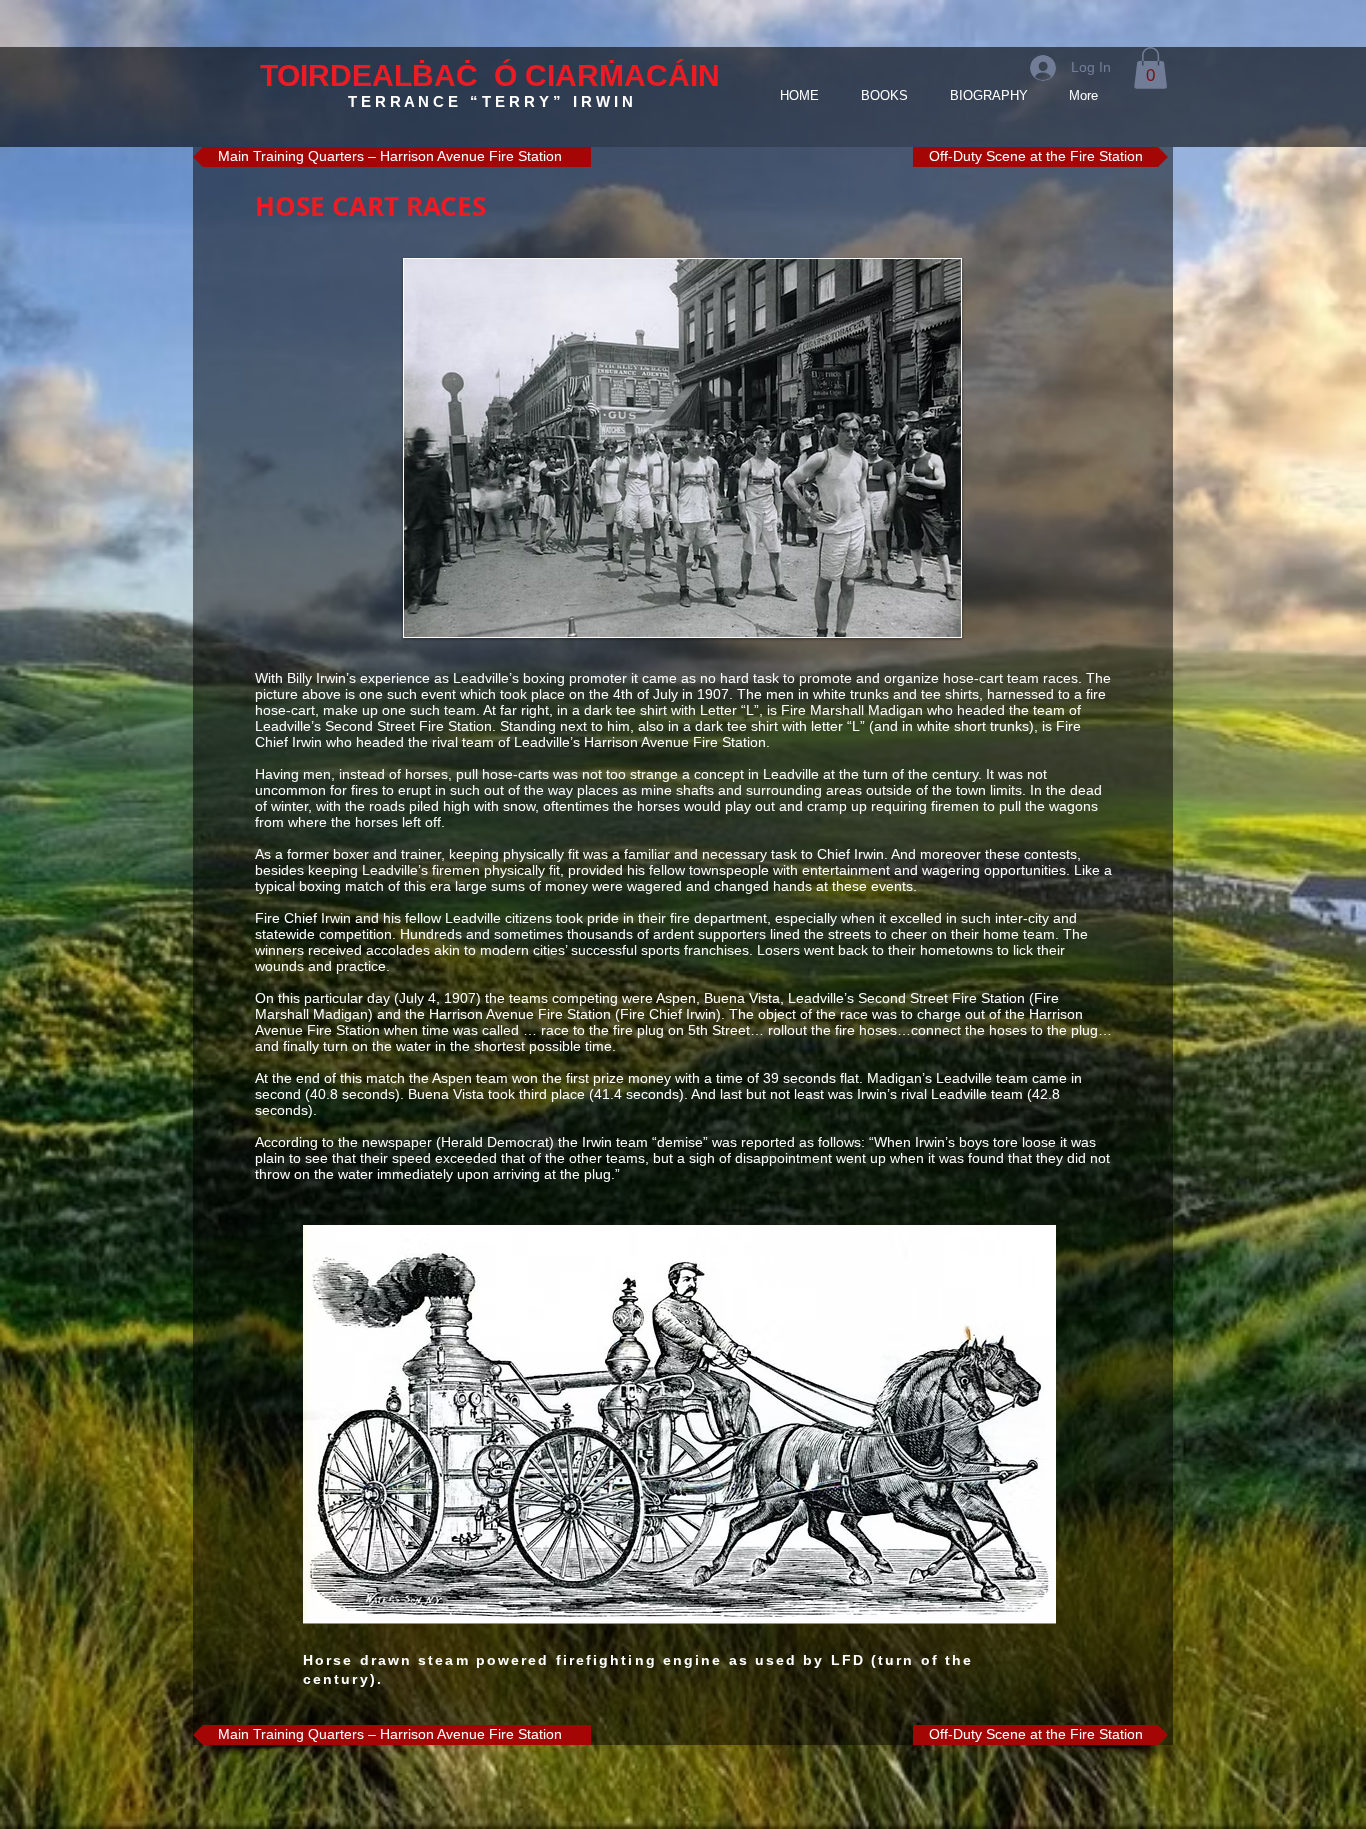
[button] (1150, 68)
